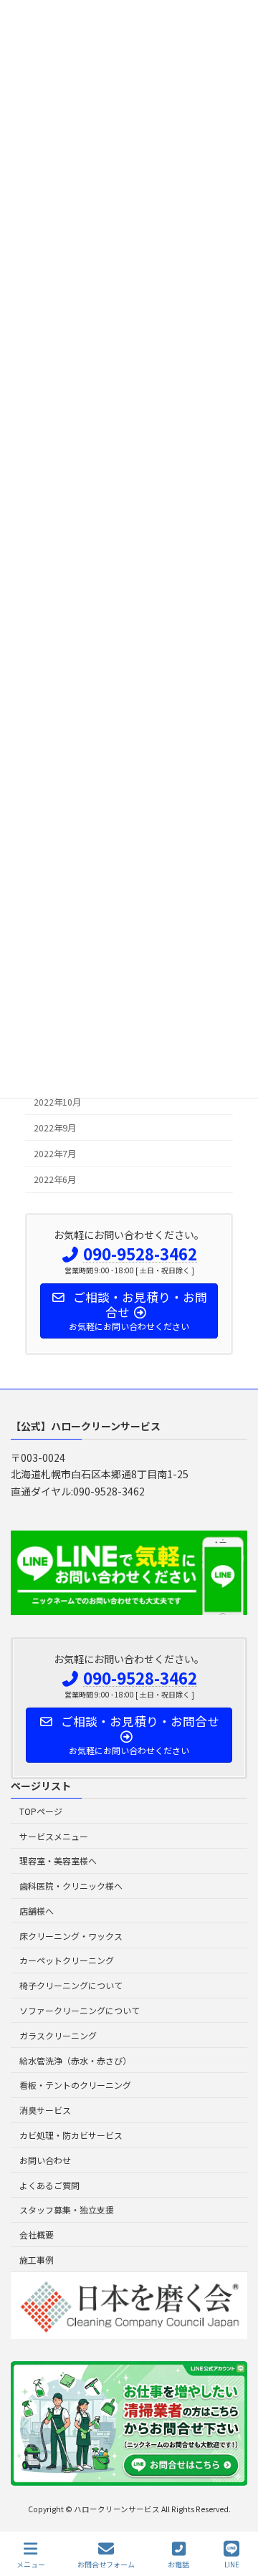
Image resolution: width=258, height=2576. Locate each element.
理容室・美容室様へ (58, 1861)
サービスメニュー (54, 1836)
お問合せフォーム (106, 2564)
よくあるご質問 (49, 2185)
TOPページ (41, 1811)
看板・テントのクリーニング (75, 2086)
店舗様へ (37, 1911)
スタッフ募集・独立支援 (67, 2210)
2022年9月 (55, 1128)
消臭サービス (45, 2111)
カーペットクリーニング (67, 1961)
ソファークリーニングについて (80, 2010)
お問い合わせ (45, 2160)
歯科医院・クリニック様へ (71, 1886)
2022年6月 (55, 1179)
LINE (232, 2564)
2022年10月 (57, 1102)
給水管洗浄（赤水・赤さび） (75, 2060)
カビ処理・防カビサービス (71, 2135)
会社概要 (37, 2235)
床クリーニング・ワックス (71, 1936)
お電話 (178, 2564)
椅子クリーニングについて (71, 1986)
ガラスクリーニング (58, 2035)
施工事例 (37, 2260)
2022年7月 (55, 1154)
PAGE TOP (235, 2511)
